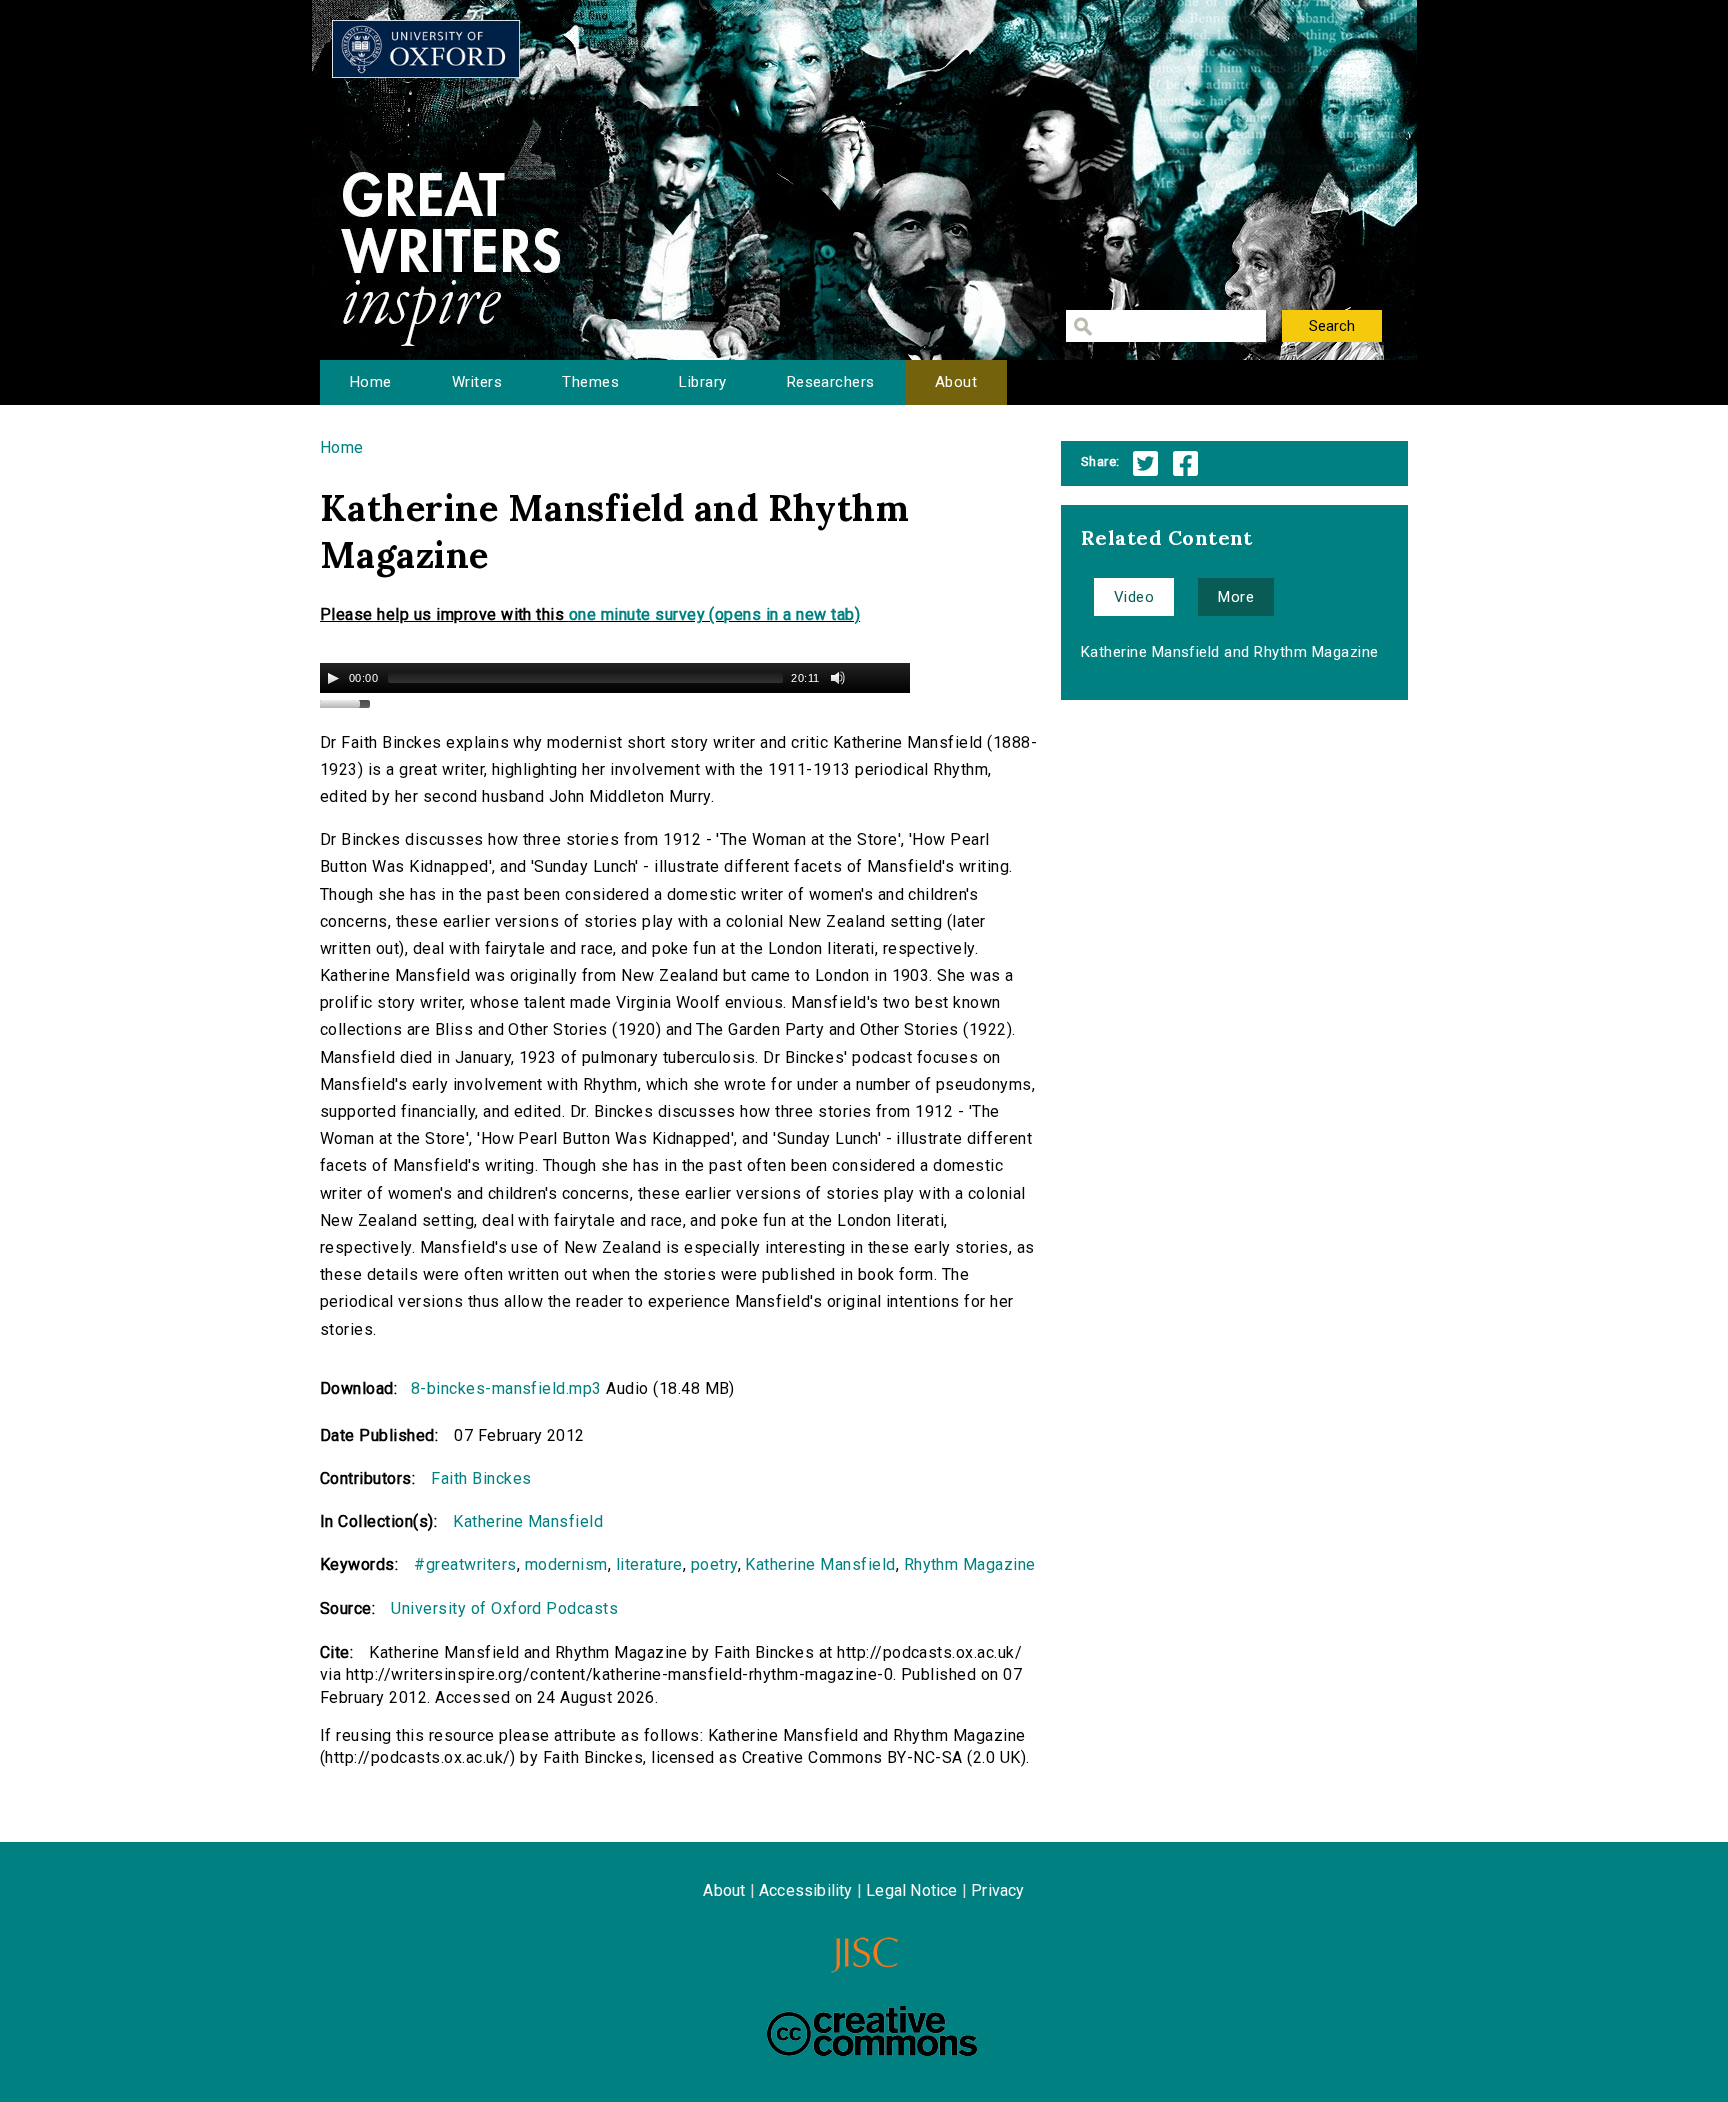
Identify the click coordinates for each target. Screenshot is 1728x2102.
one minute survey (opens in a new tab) (714, 614)
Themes (590, 382)
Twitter (1145, 463)
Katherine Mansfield (528, 1521)
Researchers (831, 382)
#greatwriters (465, 1564)
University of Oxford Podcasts (504, 1608)
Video (1134, 597)
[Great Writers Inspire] (426, 49)
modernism (566, 1564)
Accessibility (806, 1890)
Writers (477, 382)
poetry (714, 1564)
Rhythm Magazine (970, 1564)
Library (702, 382)
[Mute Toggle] (838, 678)
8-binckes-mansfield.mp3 (506, 1388)
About (956, 382)
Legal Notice (911, 1890)
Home (371, 382)
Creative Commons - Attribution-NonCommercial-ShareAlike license (872, 2031)
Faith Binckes (481, 1478)
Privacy (997, 1890)
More (1236, 597)
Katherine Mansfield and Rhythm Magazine (1230, 652)
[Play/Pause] (333, 678)
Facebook (1185, 463)
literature (649, 1564)
